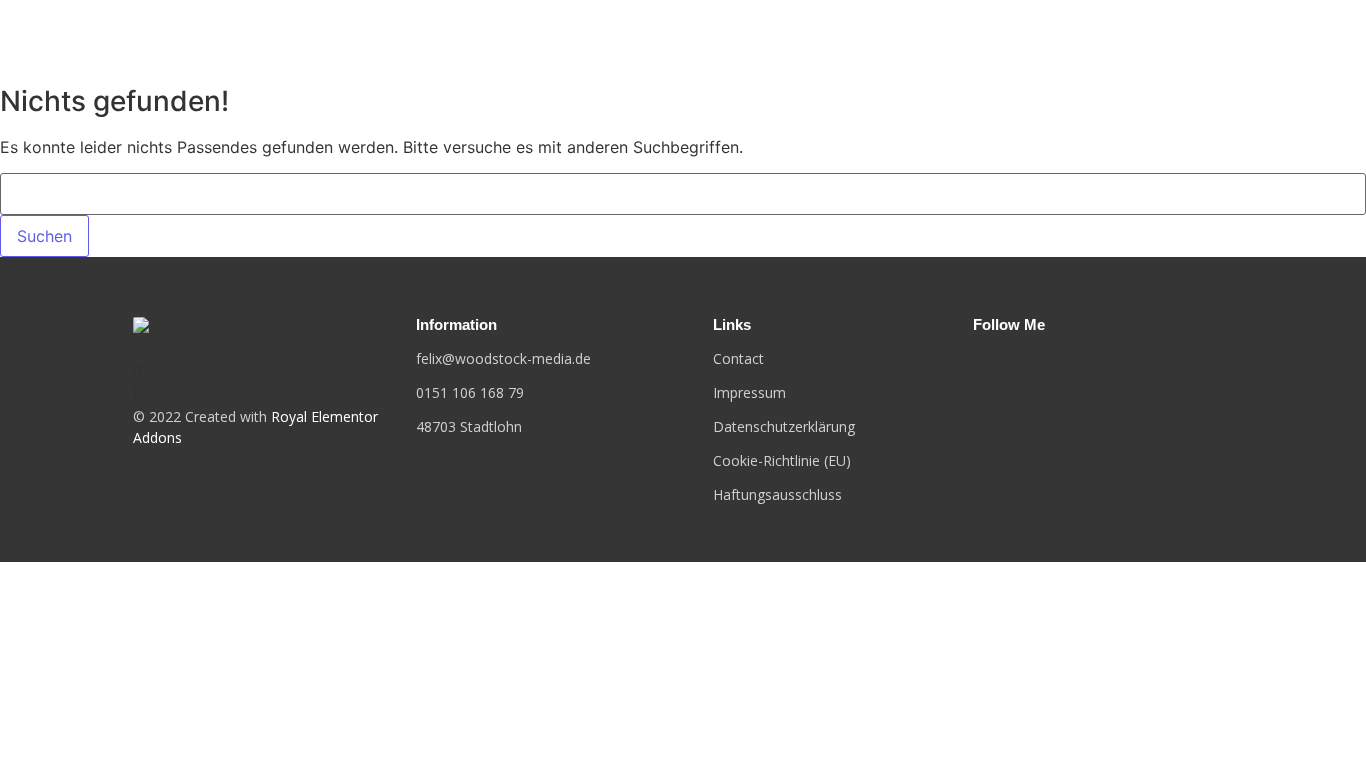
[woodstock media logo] (148, 361)
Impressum (749, 392)
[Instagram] (1008, 365)
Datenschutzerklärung (784, 426)
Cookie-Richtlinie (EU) (782, 460)
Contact (738, 358)
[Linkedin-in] (1040, 365)
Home (1120, 37)
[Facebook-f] (977, 365)
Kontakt (1207, 37)
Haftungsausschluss (777, 494)
